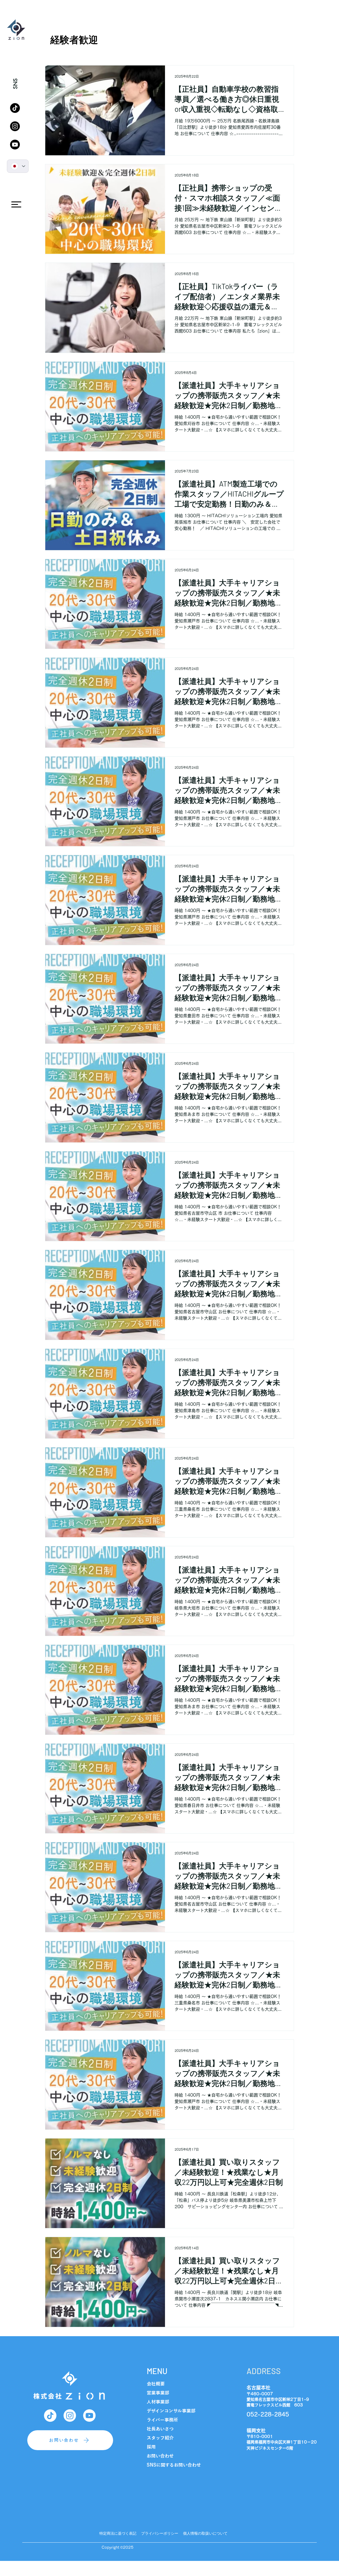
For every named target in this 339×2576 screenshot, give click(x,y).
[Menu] (16, 204)
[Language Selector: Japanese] (18, 166)
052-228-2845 (268, 2414)
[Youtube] (15, 145)
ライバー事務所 (162, 2420)
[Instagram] (15, 126)
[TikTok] (15, 108)
